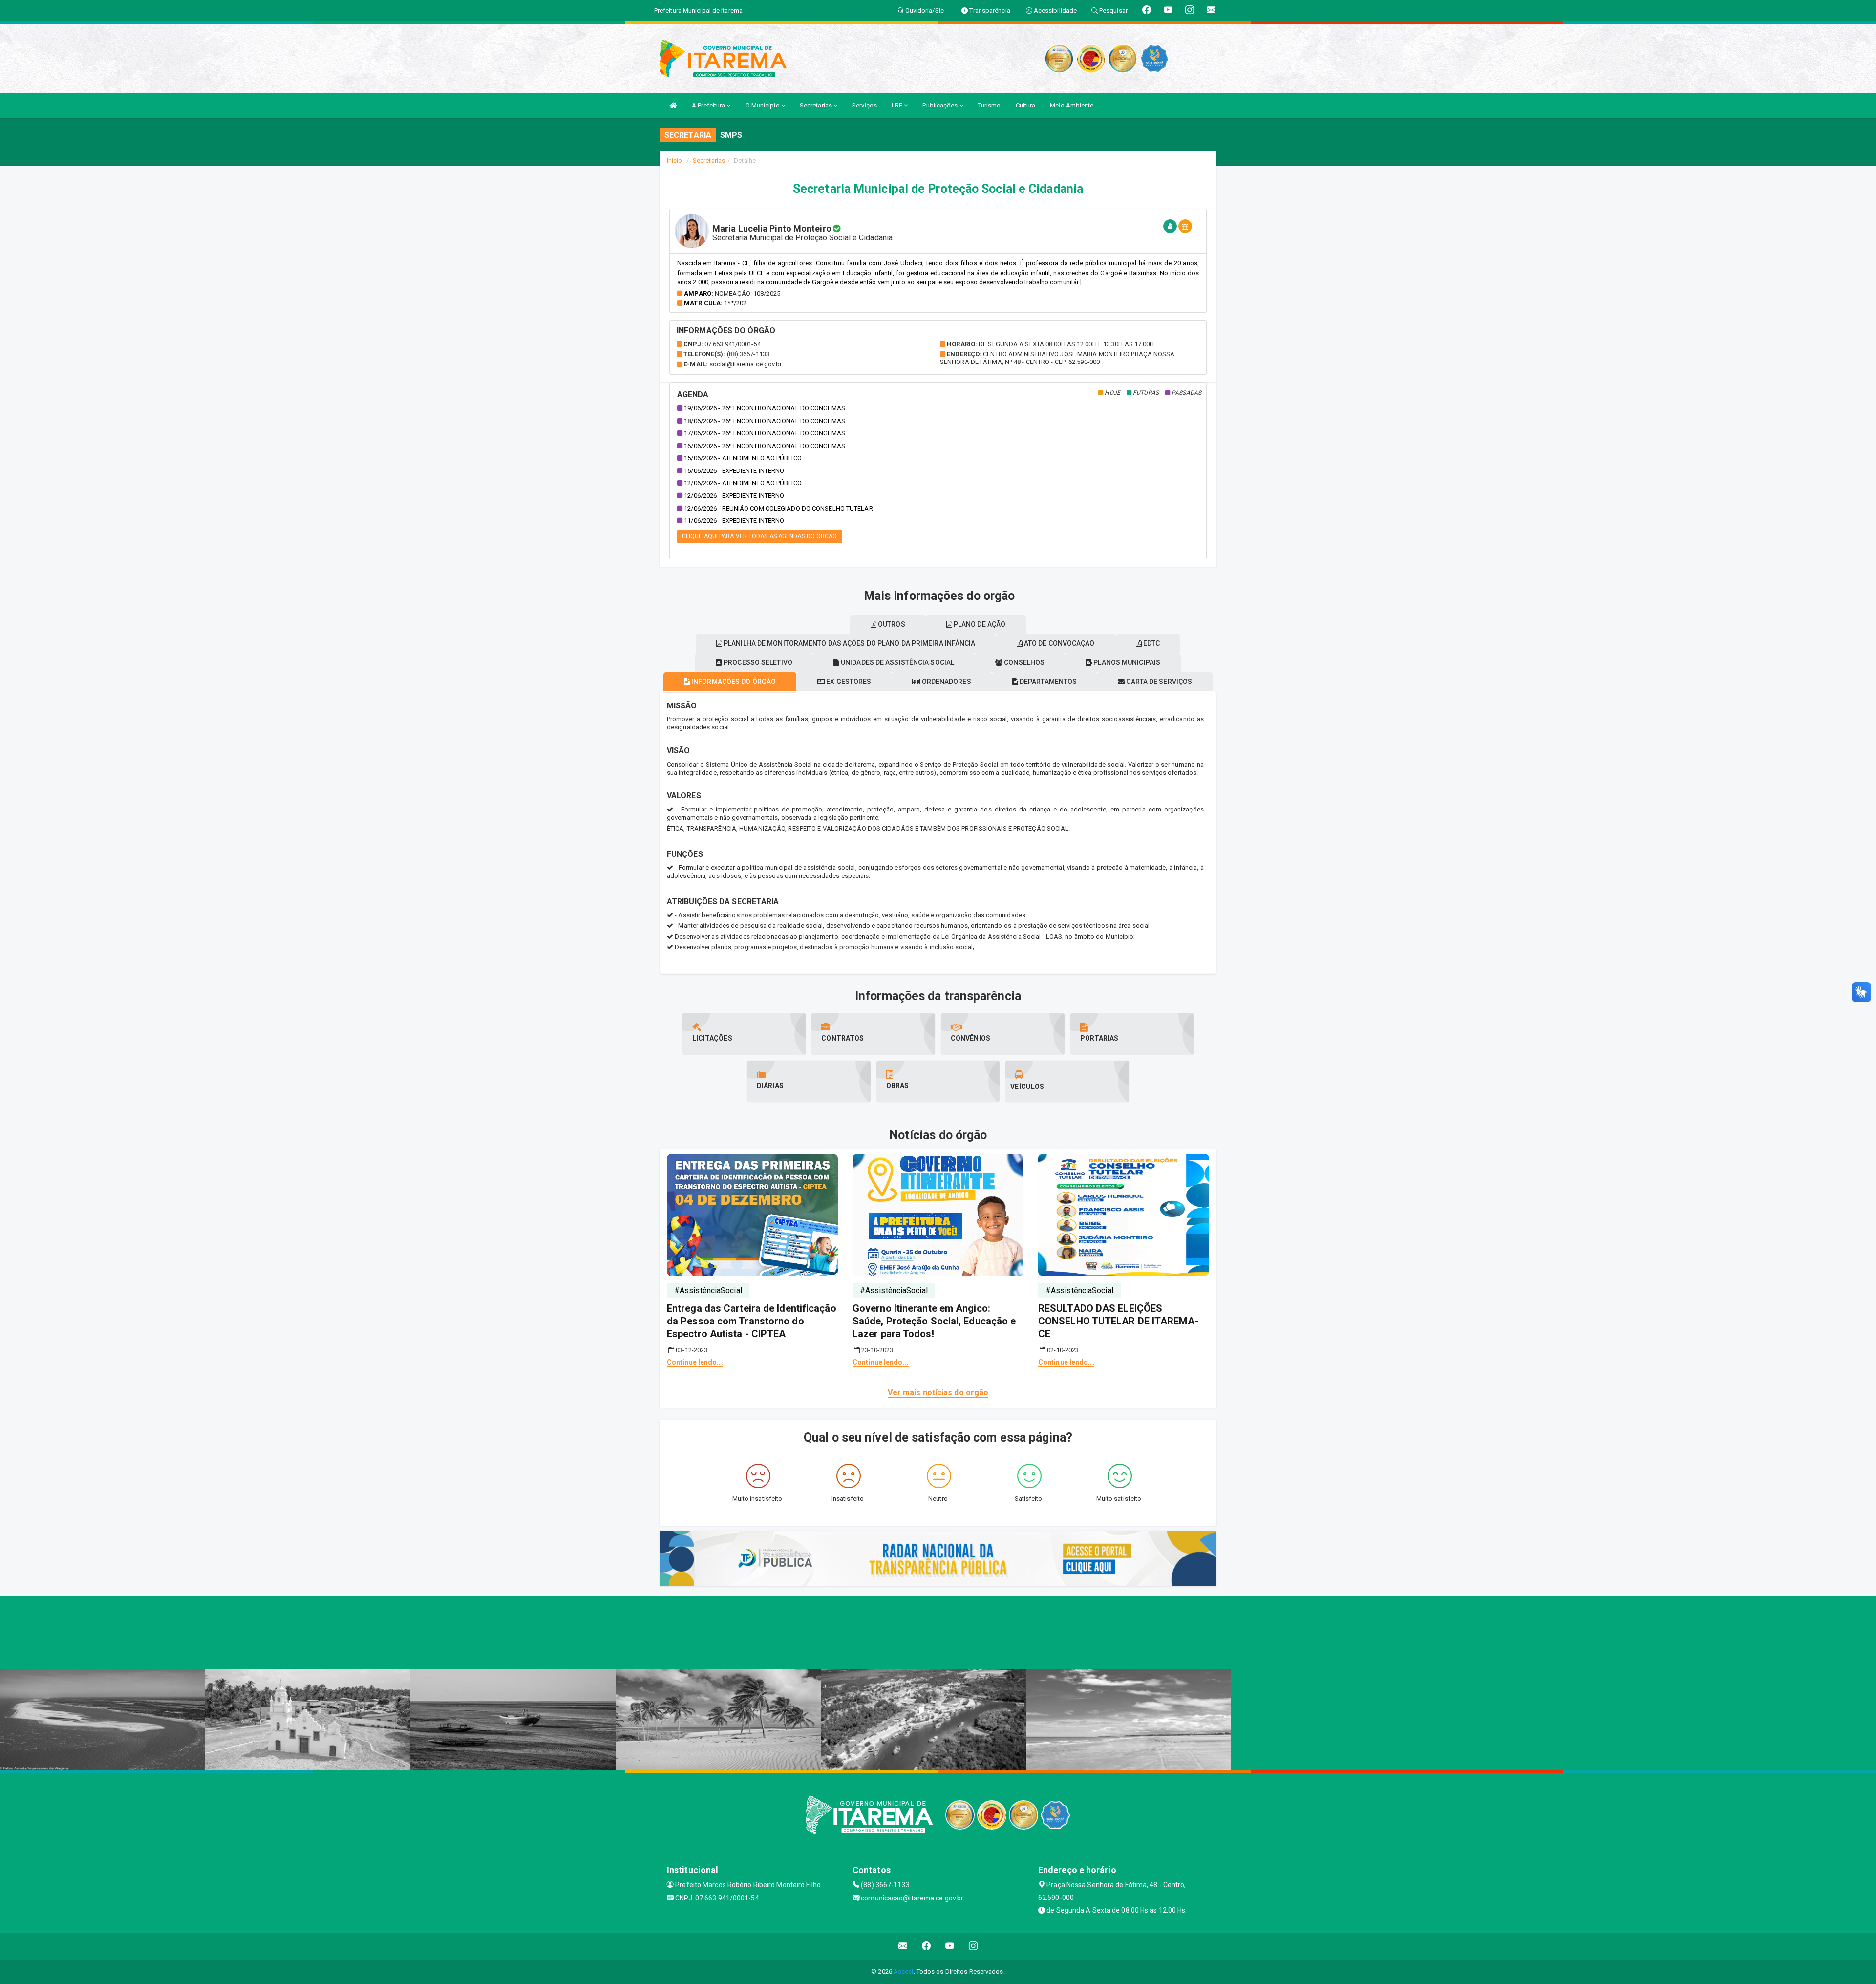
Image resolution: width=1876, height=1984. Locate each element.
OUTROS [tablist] (891, 624)
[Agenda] (1185, 226)
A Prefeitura (709, 105)
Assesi (904, 1972)
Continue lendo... (695, 1362)
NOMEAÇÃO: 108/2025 (747, 293)
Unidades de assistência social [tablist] (897, 662)
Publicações (941, 105)
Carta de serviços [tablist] (1158, 682)
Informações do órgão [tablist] (733, 682)
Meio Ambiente (1072, 105)
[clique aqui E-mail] (903, 1946)
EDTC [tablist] (1151, 643)
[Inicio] (673, 105)
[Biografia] (1170, 226)
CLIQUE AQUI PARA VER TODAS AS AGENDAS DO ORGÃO (760, 536)
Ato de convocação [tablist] (1059, 643)
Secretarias (817, 105)
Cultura (1026, 105)
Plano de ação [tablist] (979, 624)
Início (675, 160)
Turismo (990, 105)
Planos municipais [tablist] (1126, 662)
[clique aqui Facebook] (927, 1946)
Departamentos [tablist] (1047, 682)
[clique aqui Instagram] (973, 1946)
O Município (763, 105)
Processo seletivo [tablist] (757, 662)
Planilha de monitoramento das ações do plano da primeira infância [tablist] (849, 643)
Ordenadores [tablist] (946, 682)
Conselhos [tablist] (1023, 662)
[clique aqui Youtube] (950, 1946)
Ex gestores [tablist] (848, 682)
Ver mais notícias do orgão (938, 1393)
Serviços (864, 105)
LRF (898, 105)
